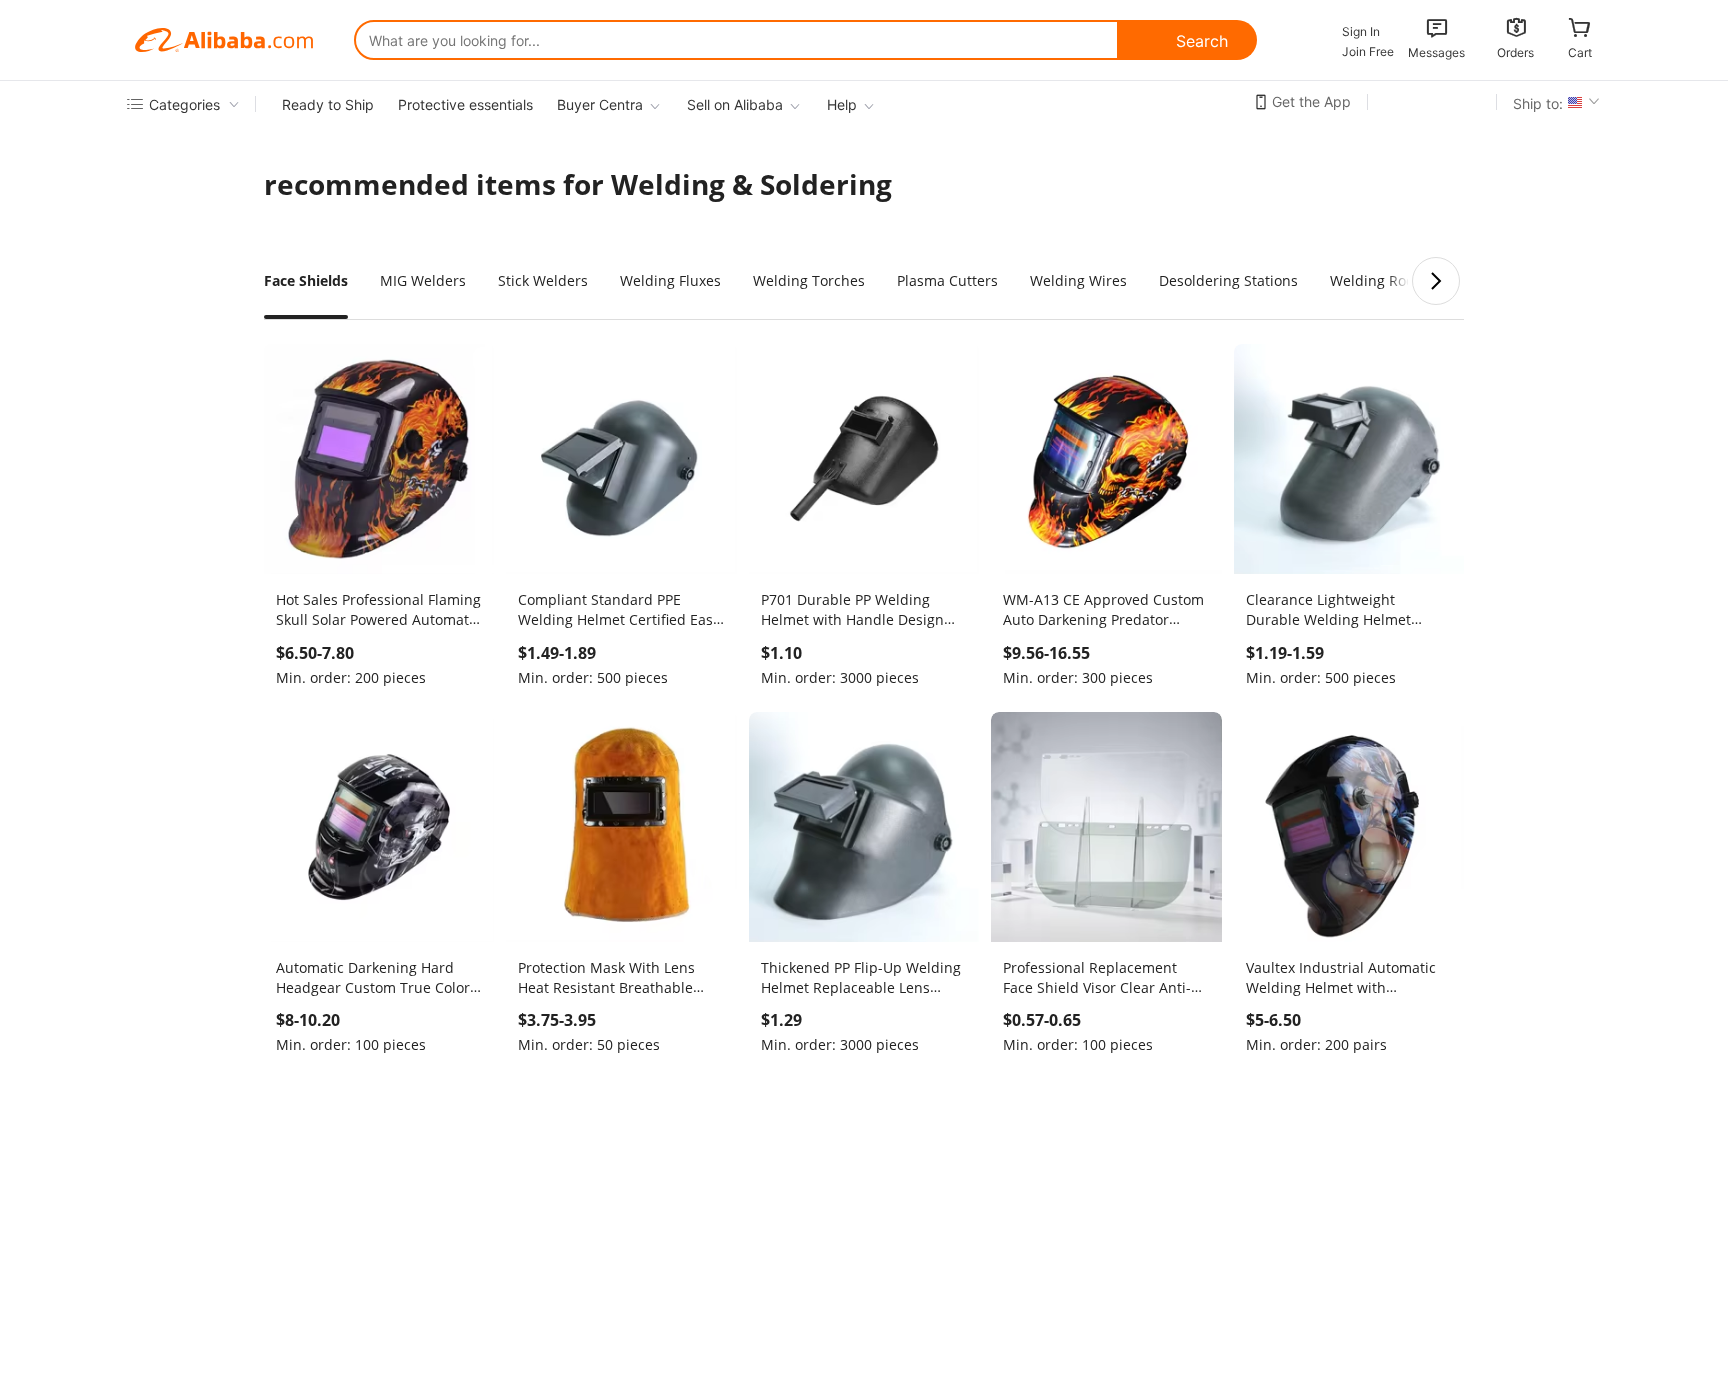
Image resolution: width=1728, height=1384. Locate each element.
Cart (1580, 52)
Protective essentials (465, 104)
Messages (1436, 52)
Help (842, 104)
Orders (1515, 52)
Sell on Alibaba (735, 104)
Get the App (1311, 101)
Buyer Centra (600, 104)
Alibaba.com (224, 40)
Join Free (1368, 51)
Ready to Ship (328, 104)
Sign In (1361, 31)
